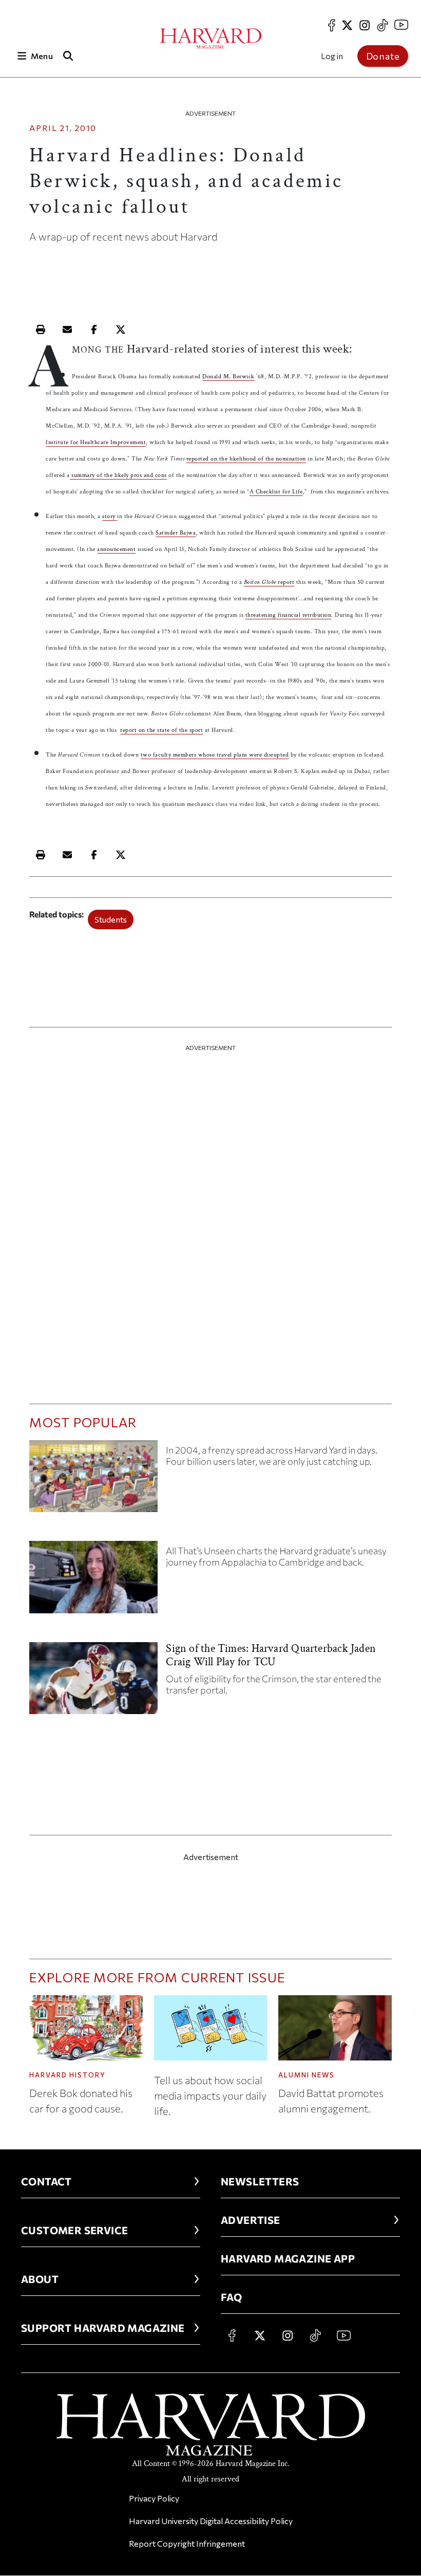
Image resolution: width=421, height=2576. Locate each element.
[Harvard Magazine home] (211, 39)
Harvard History (68, 2075)
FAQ (231, 2297)
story (110, 516)
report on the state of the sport (161, 730)
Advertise (251, 2220)
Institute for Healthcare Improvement (96, 442)
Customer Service (74, 2230)
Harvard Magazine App (288, 2258)
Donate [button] (383, 56)
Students (111, 919)
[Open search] (68, 56)
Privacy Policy (154, 2498)
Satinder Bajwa (176, 533)
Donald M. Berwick (228, 376)
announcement (116, 549)
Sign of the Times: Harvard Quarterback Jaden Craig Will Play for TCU (271, 1655)
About (40, 2279)
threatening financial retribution (289, 615)
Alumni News (307, 2075)
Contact (46, 2181)
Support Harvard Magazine (103, 2328)
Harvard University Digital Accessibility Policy (211, 2521)
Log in (332, 56)
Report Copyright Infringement (187, 2543)
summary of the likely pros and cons (118, 475)
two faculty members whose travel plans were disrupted (215, 755)
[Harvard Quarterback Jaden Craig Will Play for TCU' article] (93, 1682)
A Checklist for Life (276, 492)
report (269, 582)
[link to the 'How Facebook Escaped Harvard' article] (93, 1480)
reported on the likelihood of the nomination (246, 459)
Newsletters (260, 2181)
